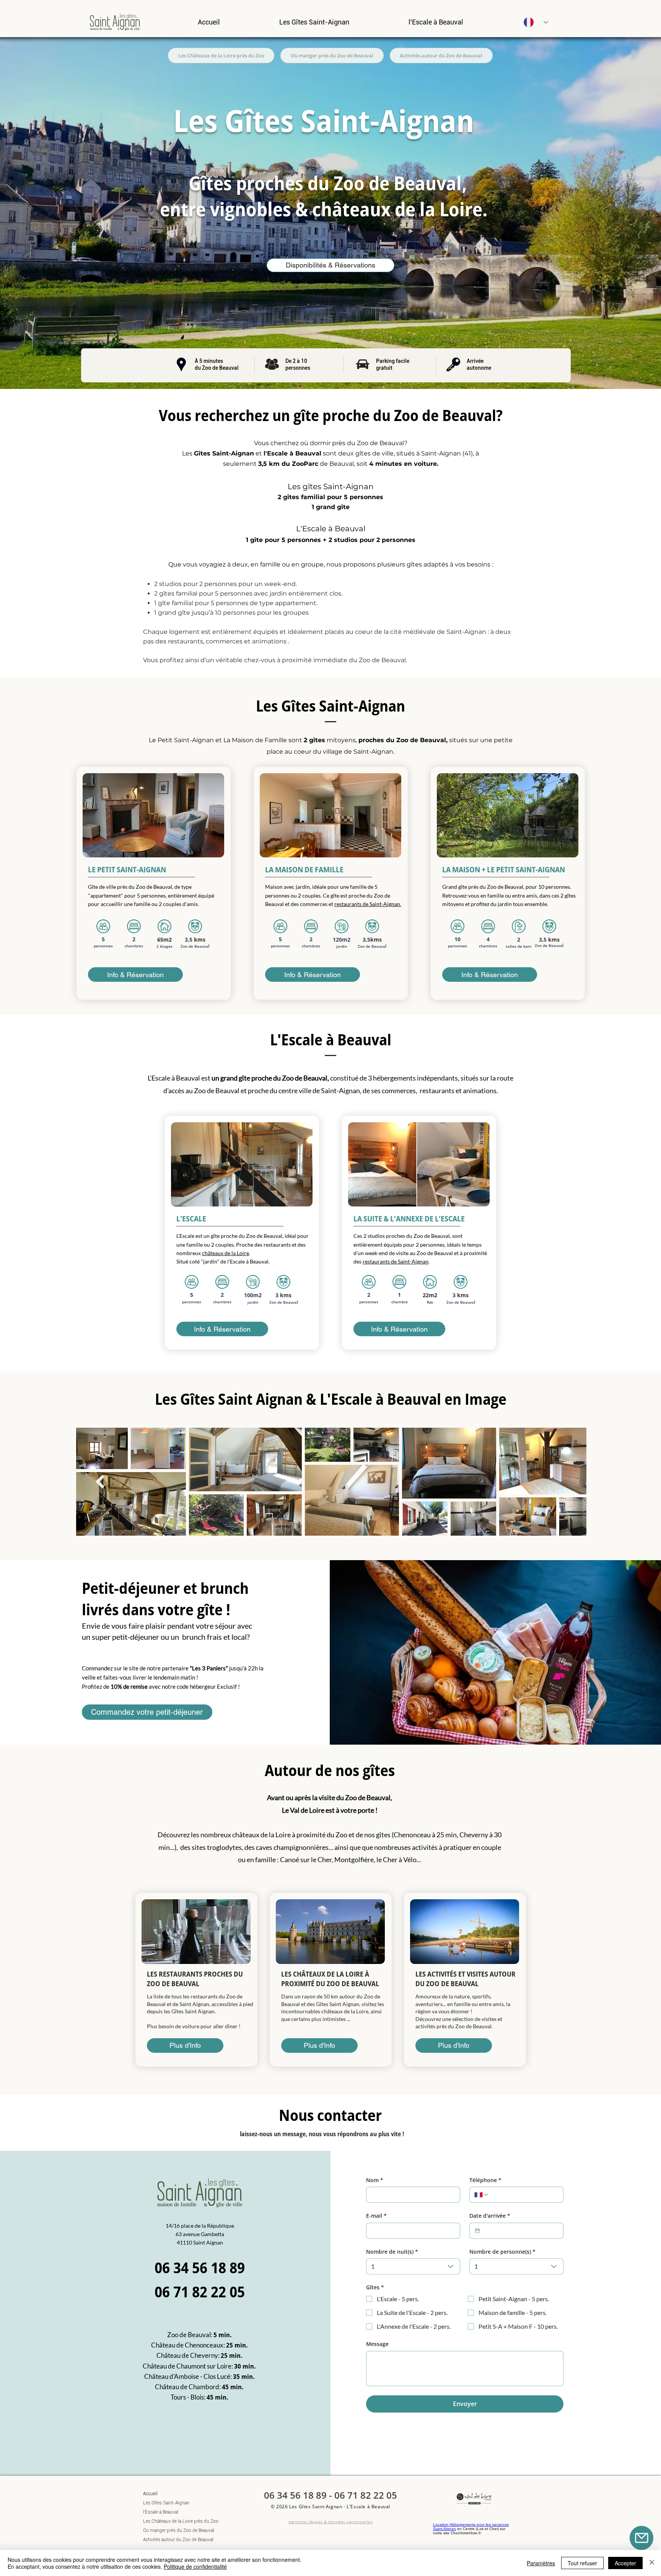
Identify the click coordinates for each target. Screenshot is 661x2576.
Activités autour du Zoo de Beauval (170, 2540)
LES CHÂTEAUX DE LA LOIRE (323, 1974)
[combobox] (413, 2266)
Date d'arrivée (490, 2216)
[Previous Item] (100, 1481)
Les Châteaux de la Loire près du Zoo (170, 2521)
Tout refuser (582, 2563)
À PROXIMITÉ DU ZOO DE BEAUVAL (330, 1979)
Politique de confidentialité (195, 2566)
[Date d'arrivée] (477, 2231)
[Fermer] (652, 2563)
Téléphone (485, 2180)
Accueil (150, 2494)
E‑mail (376, 2216)
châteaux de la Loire (225, 1253)
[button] (314, 22)
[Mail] (641, 2538)
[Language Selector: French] (536, 22)
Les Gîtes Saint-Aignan (166, 2503)
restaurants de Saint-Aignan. (368, 904)
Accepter (625, 2563)
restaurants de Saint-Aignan (396, 1261)
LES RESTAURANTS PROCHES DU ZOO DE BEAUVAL (195, 1979)
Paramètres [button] (541, 2563)
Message (377, 2344)
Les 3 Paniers (209, 1668)
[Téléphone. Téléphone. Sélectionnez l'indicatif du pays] (482, 2195)
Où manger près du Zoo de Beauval (170, 2530)
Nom (375, 2180)
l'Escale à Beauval (161, 2512)
